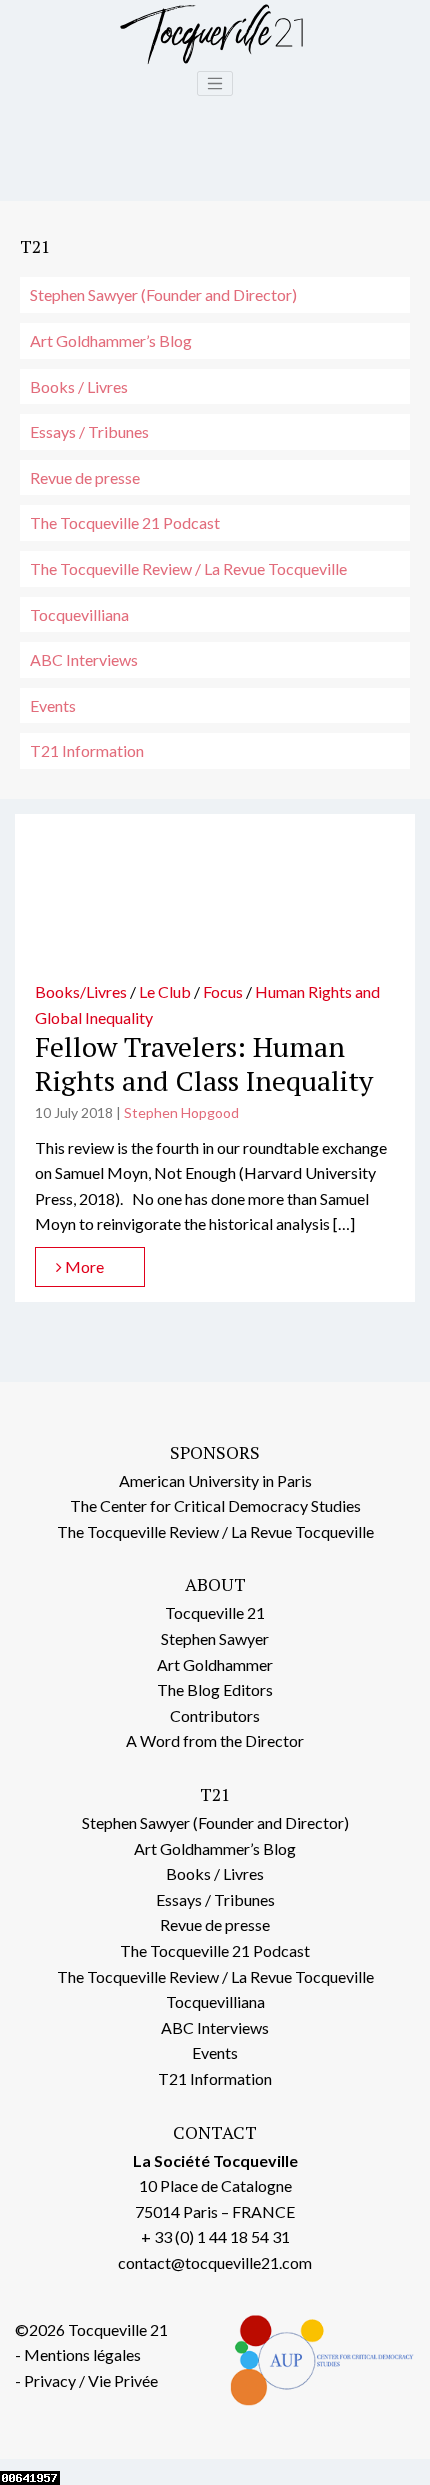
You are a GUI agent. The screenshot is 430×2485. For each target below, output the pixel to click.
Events (53, 705)
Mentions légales (82, 2354)
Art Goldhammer (215, 1664)
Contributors (215, 1715)
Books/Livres (81, 991)
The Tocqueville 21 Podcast (125, 522)
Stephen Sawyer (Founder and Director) (163, 294)
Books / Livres (79, 386)
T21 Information (87, 750)
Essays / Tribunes (89, 431)
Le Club (165, 991)
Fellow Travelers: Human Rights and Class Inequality (204, 1063)
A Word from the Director (215, 1740)
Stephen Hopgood (181, 1112)
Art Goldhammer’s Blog (111, 340)
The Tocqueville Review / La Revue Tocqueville (188, 568)
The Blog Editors (215, 1689)
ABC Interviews (84, 659)
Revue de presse (85, 477)
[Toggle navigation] (215, 84)
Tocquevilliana (79, 614)
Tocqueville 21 (215, 1612)
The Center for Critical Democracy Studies (215, 1505)
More (83, 1266)
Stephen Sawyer (215, 1638)
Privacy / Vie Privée (91, 2380)
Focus (223, 991)
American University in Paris (215, 1480)
